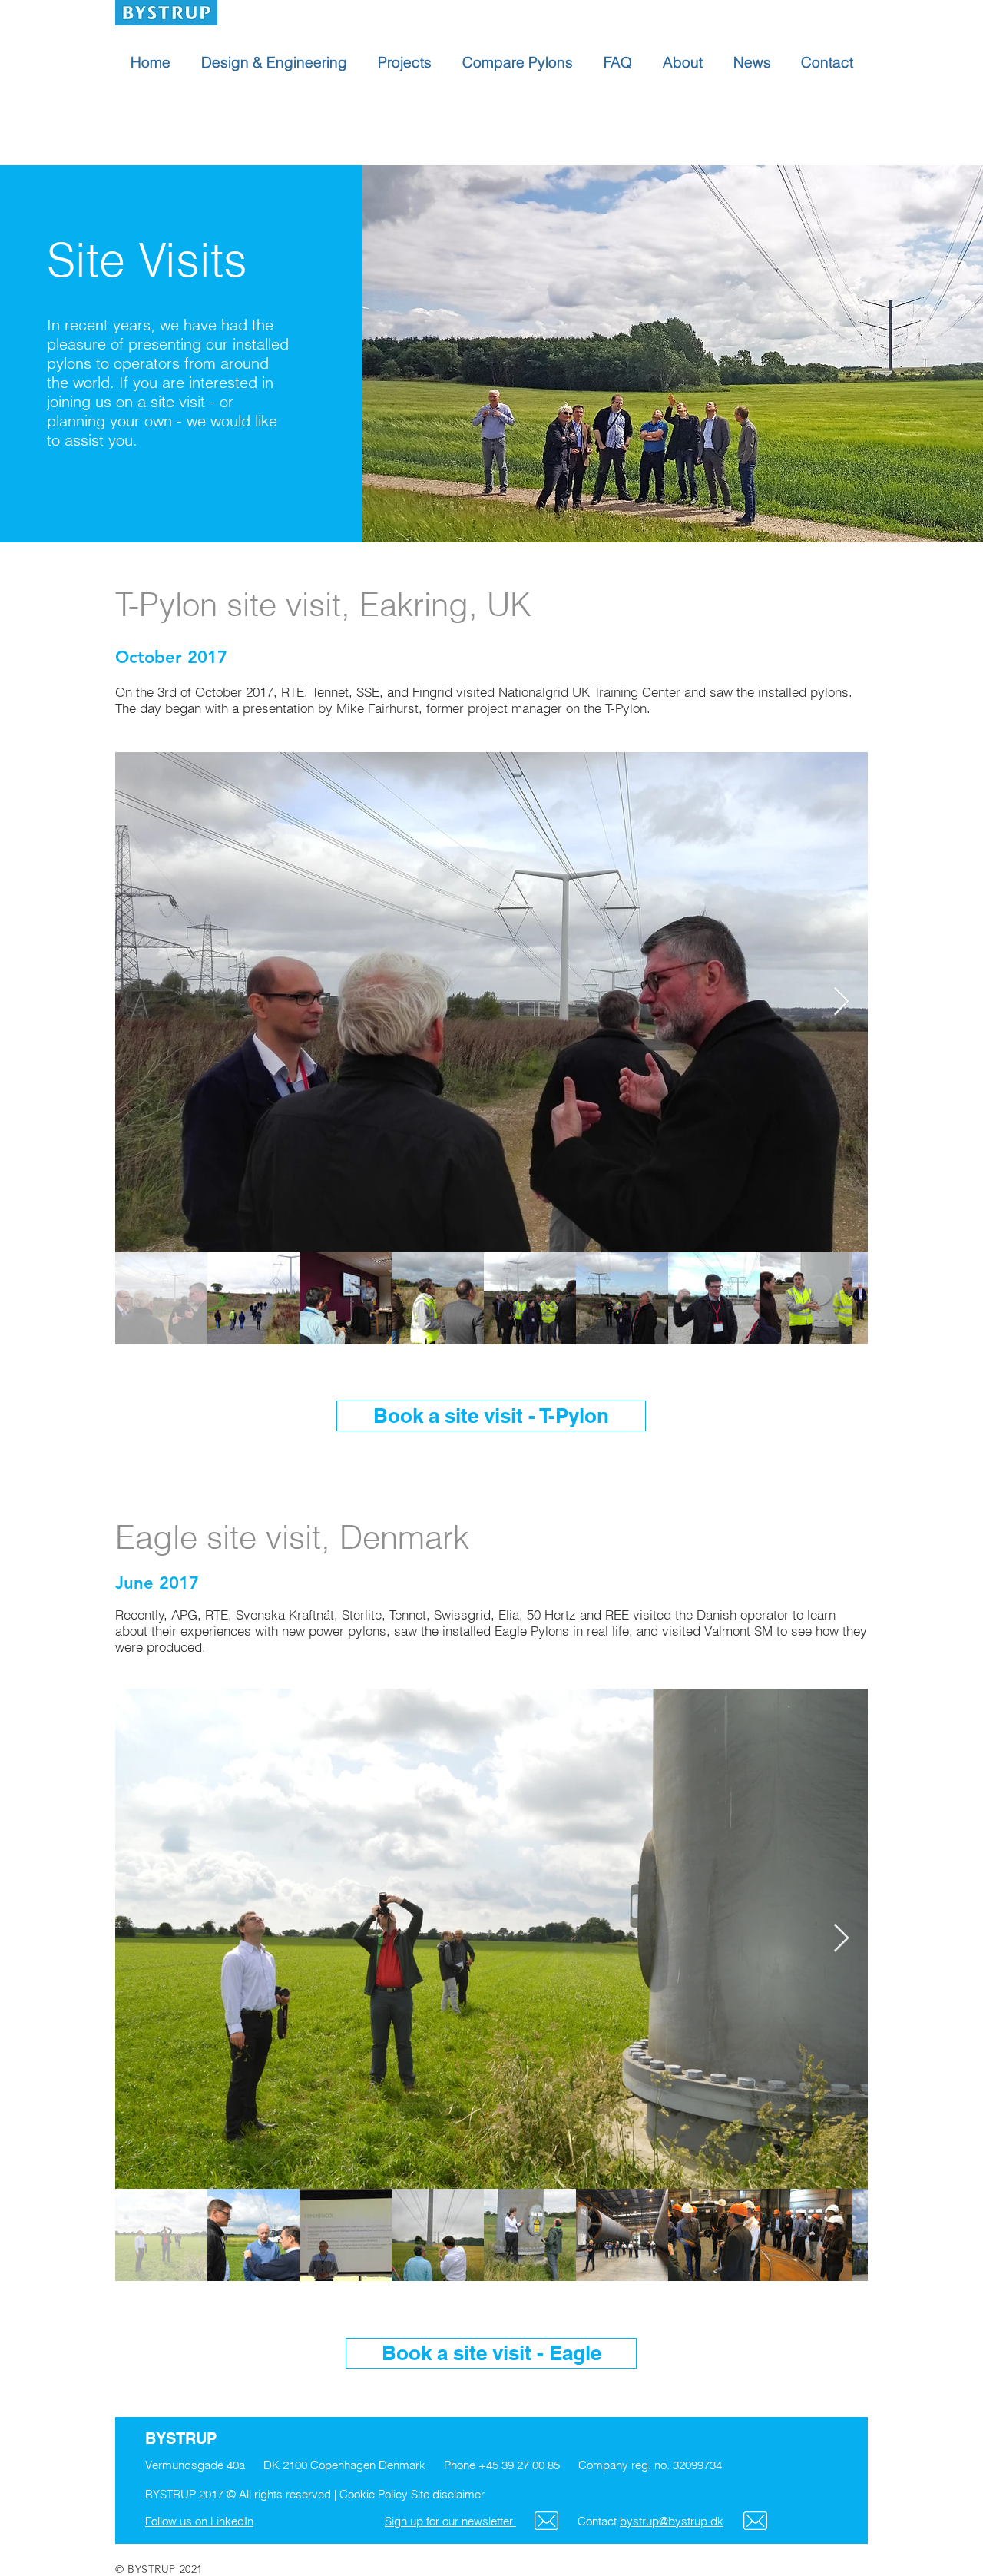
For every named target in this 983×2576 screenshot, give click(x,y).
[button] (491, 1002)
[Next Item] (841, 1002)
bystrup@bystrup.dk (672, 2521)
